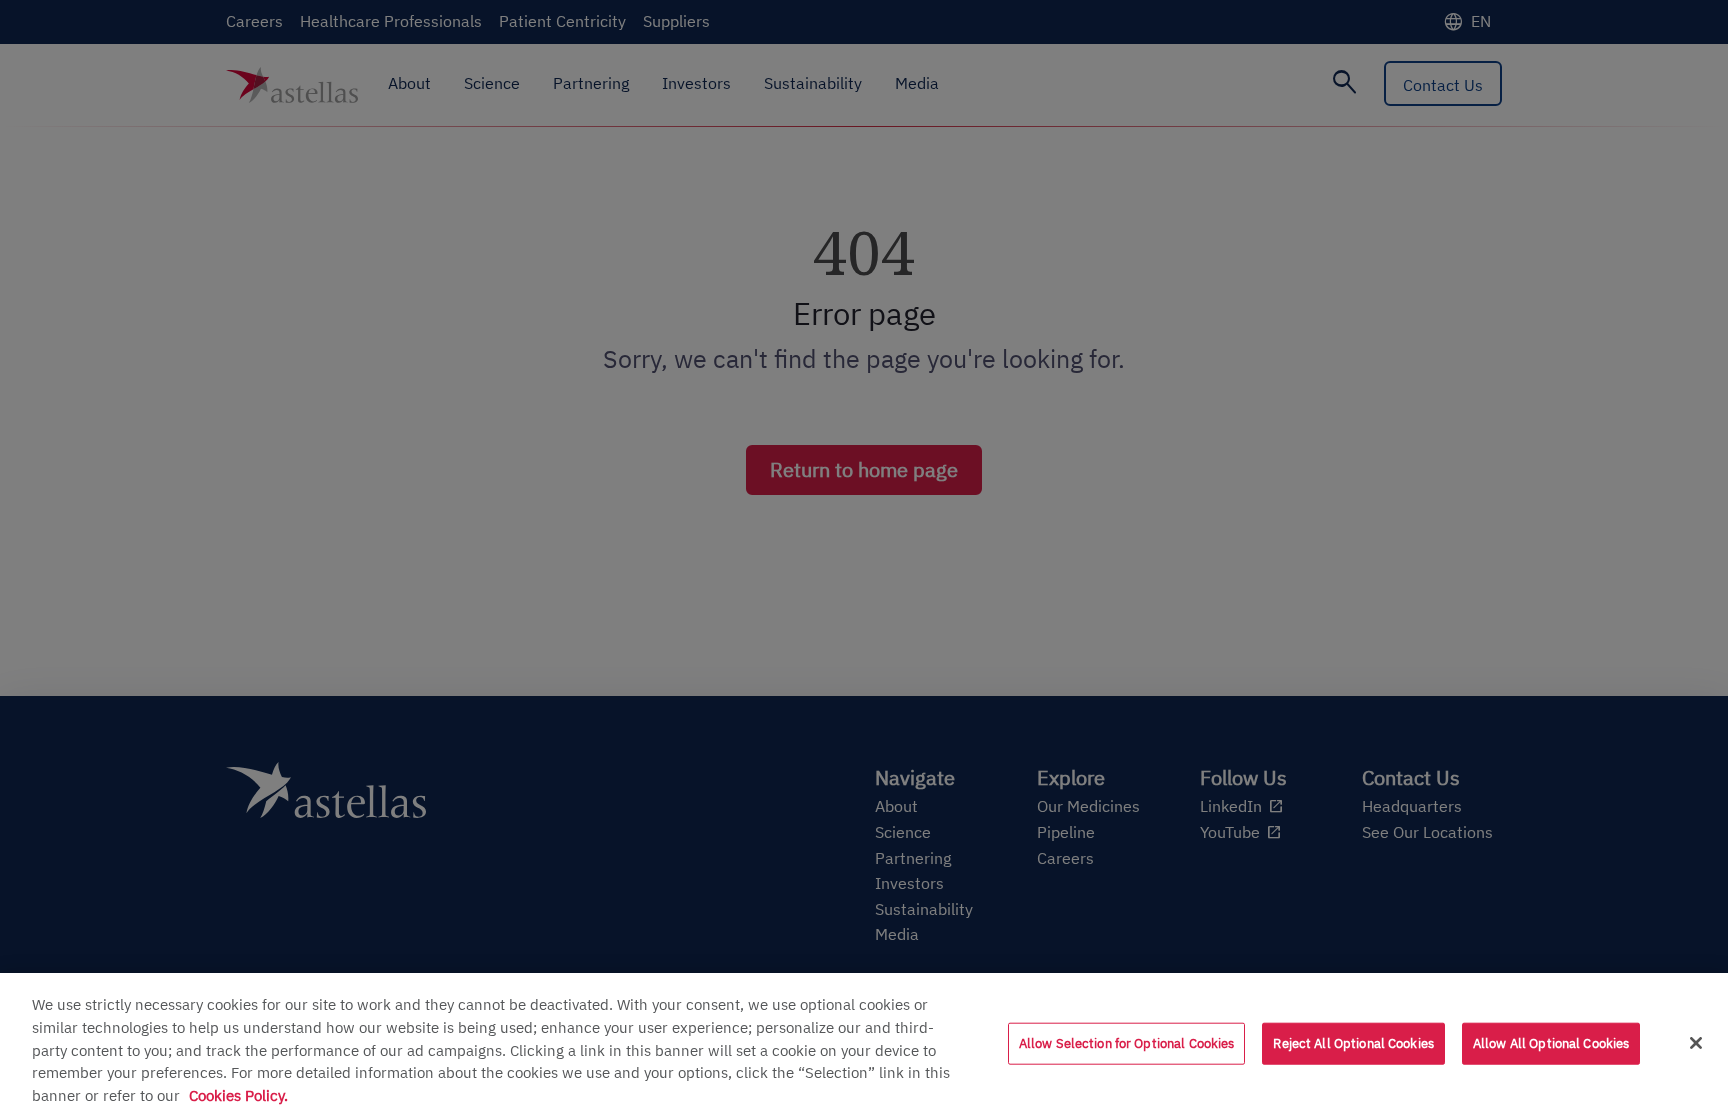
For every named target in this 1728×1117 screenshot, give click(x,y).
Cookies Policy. (238, 1095)
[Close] (1696, 1043)
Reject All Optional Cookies (1353, 1043)
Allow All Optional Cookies (1551, 1043)
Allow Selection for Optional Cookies (1127, 1043)
